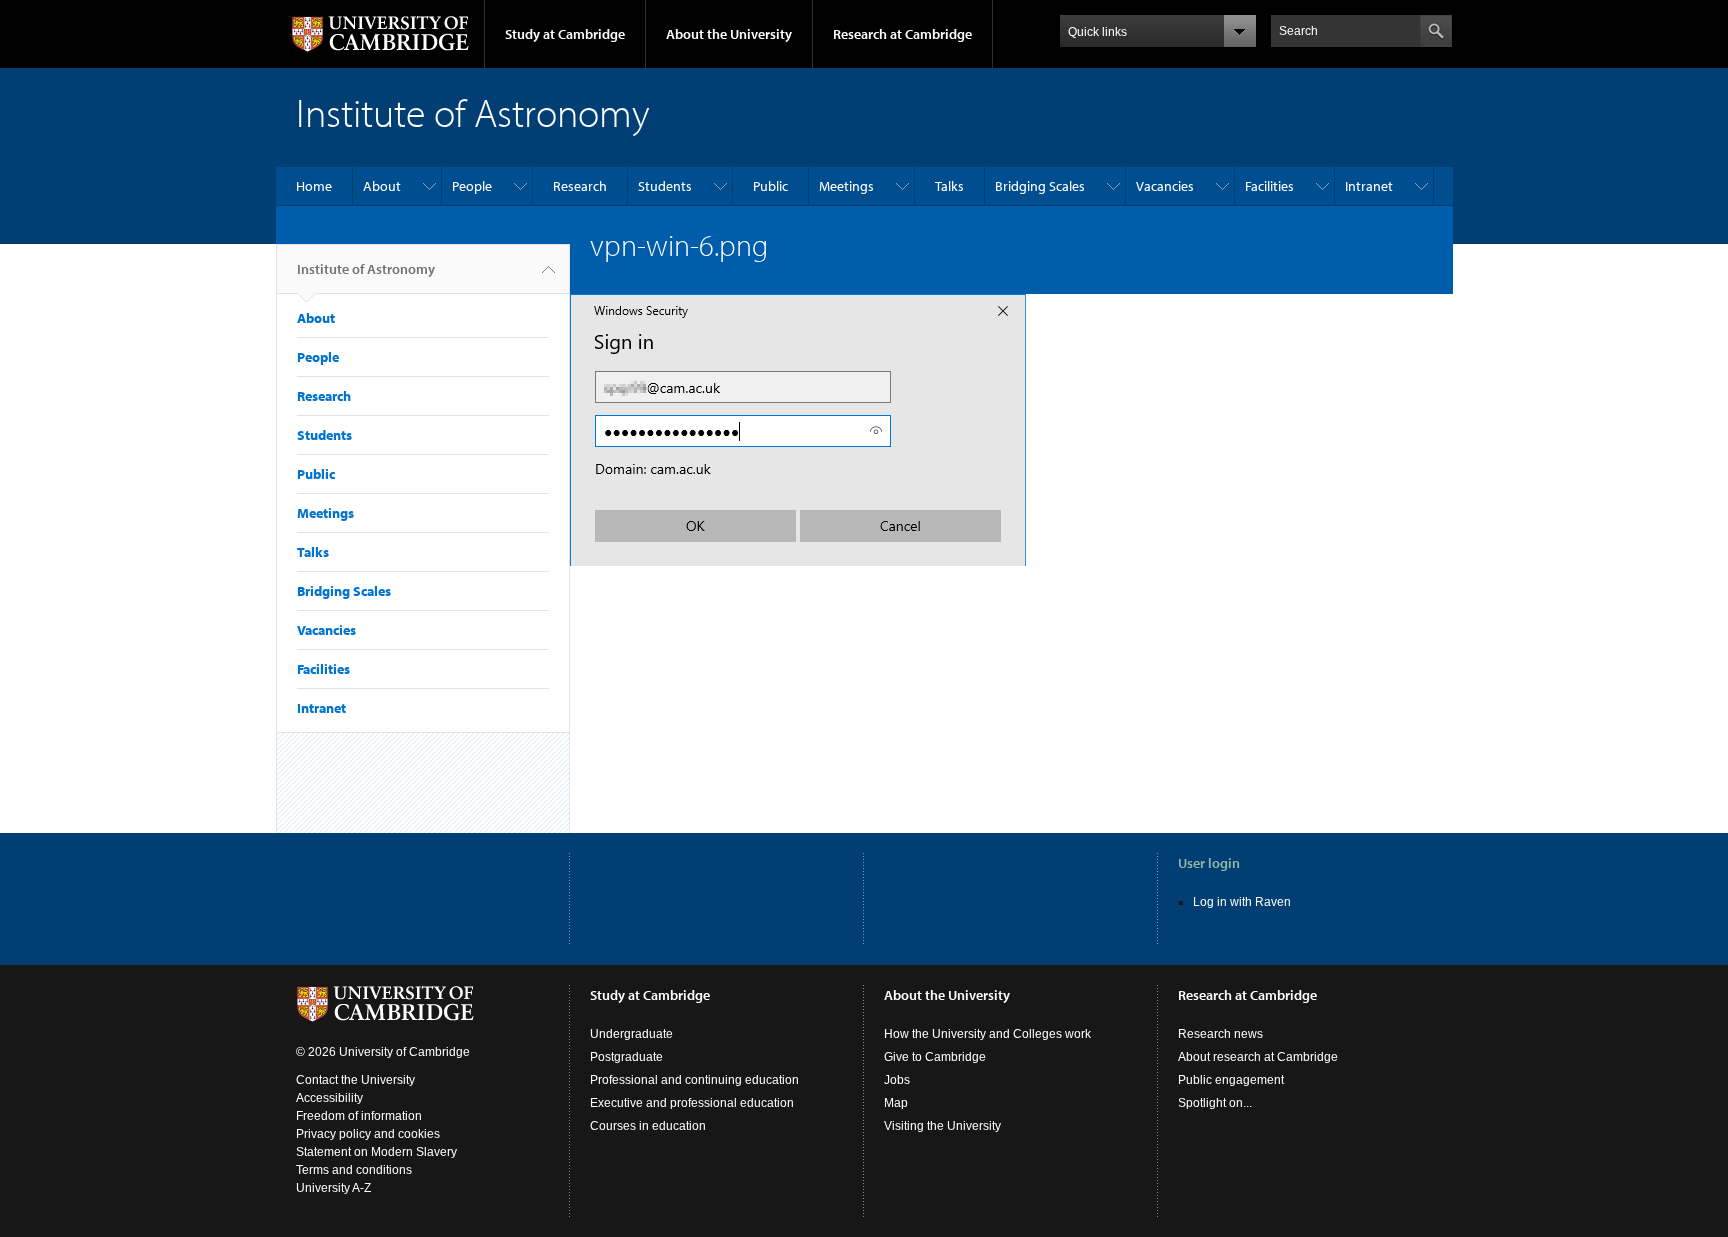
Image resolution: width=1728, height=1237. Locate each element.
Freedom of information (359, 1116)
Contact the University (355, 1080)
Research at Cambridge (902, 34)
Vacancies (1165, 186)
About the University (729, 34)
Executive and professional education (692, 1103)
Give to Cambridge (935, 1057)
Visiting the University (942, 1126)
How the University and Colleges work (987, 1034)
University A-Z (333, 1188)
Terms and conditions (354, 1170)
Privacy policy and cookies (368, 1134)
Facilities (1269, 186)
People (472, 186)
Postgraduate (626, 1057)
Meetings (846, 186)
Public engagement (1231, 1080)
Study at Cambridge (565, 34)
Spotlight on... (1215, 1103)
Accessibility (329, 1098)
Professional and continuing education (694, 1080)
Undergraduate (631, 1034)
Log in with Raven (1242, 902)
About (382, 186)
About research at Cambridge (1258, 1057)
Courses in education (648, 1126)
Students (665, 186)
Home (314, 186)
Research (580, 186)
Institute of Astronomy (366, 269)
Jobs (897, 1080)
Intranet (1369, 186)
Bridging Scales (1040, 186)
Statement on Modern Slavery (376, 1152)
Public (770, 186)
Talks (949, 186)
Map (896, 1103)
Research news (1220, 1034)
